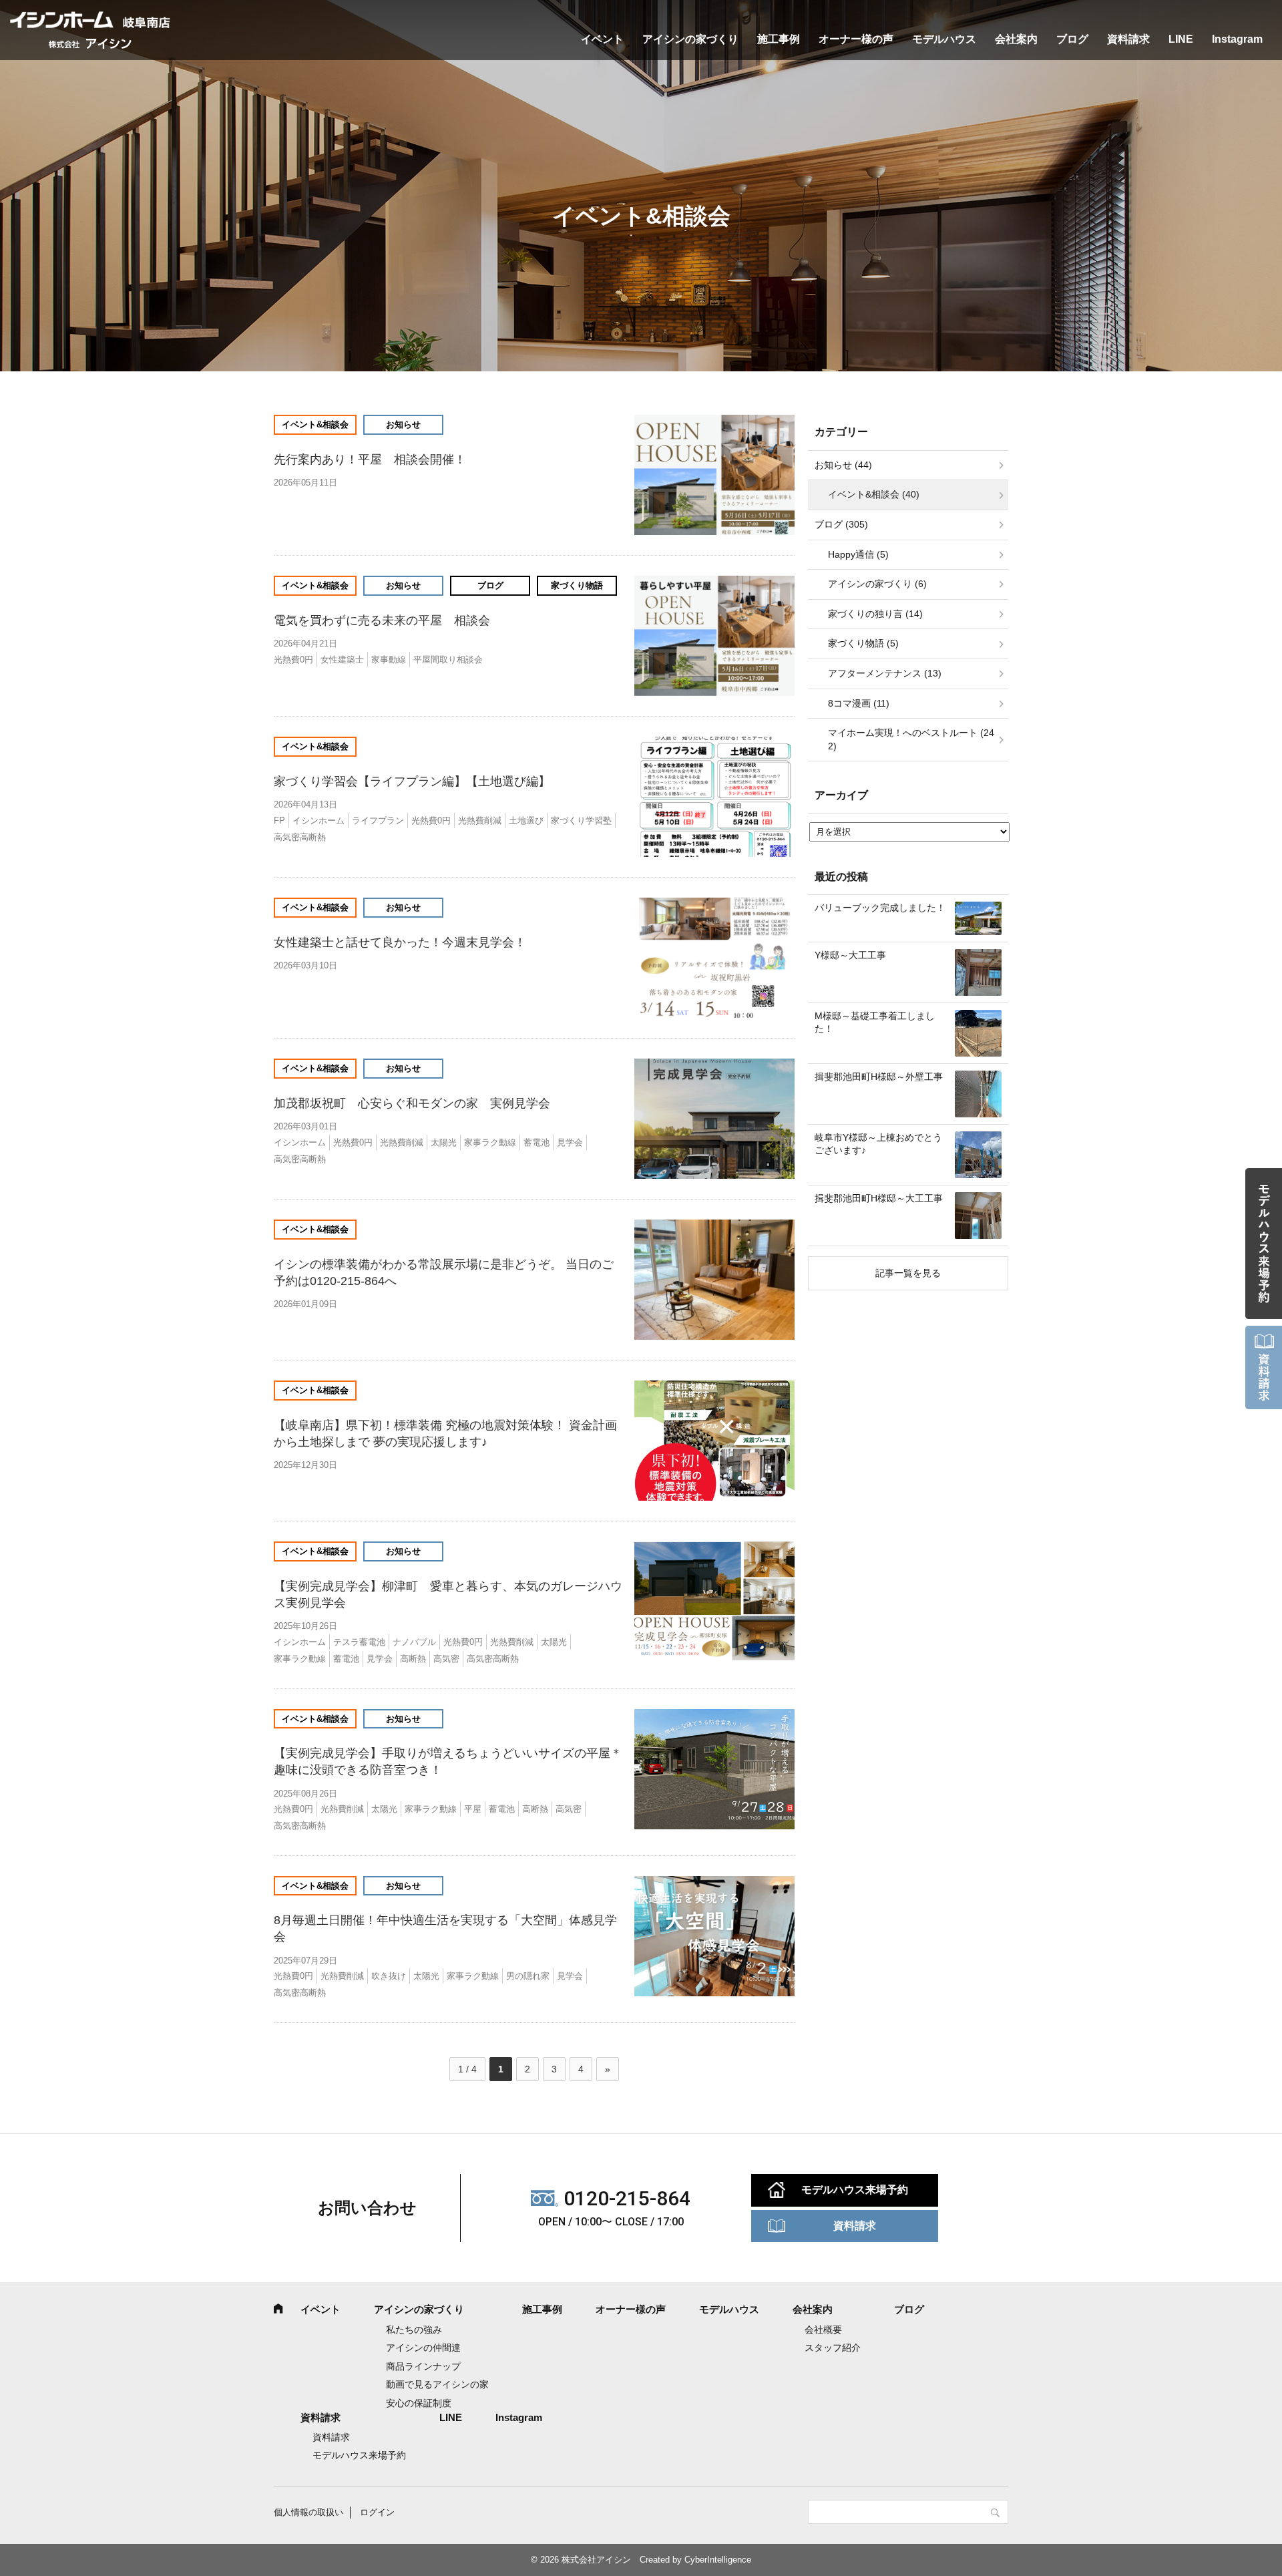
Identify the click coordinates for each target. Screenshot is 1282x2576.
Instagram (1237, 39)
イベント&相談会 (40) (874, 494)
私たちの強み (414, 2330)
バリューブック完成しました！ (880, 908)
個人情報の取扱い (308, 2512)
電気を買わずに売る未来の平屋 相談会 (382, 620)
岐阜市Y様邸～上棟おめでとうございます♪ (878, 1144)
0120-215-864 (627, 2198)
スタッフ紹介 (833, 2348)
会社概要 (823, 2330)
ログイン (377, 2512)
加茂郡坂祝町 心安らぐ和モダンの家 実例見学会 (412, 1103)
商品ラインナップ (423, 2366)
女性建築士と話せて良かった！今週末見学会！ (400, 942)
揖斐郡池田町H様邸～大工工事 (879, 1198)
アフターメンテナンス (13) (885, 673)
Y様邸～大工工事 (850, 955)
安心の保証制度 (419, 2403)
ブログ (1072, 39)
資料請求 (1128, 39)
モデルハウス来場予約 (855, 2190)
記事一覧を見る (908, 1273)
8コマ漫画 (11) (859, 703)
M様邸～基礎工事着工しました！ (875, 1023)
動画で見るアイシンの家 (437, 2384)
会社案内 (1016, 39)
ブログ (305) (841, 524)
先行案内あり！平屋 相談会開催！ (370, 459)
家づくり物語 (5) (863, 643)
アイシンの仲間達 (423, 2348)
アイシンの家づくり (690, 39)
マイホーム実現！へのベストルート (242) (911, 739)
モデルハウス (944, 39)
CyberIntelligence (718, 2560)
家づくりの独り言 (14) (875, 614)
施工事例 (779, 39)
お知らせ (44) (843, 465)
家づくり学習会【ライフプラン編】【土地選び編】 (412, 781)
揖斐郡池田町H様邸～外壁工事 (879, 1077)
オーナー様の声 (856, 39)
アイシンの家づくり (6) (877, 584)
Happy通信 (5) (858, 554)
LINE (1181, 39)
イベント (602, 39)
